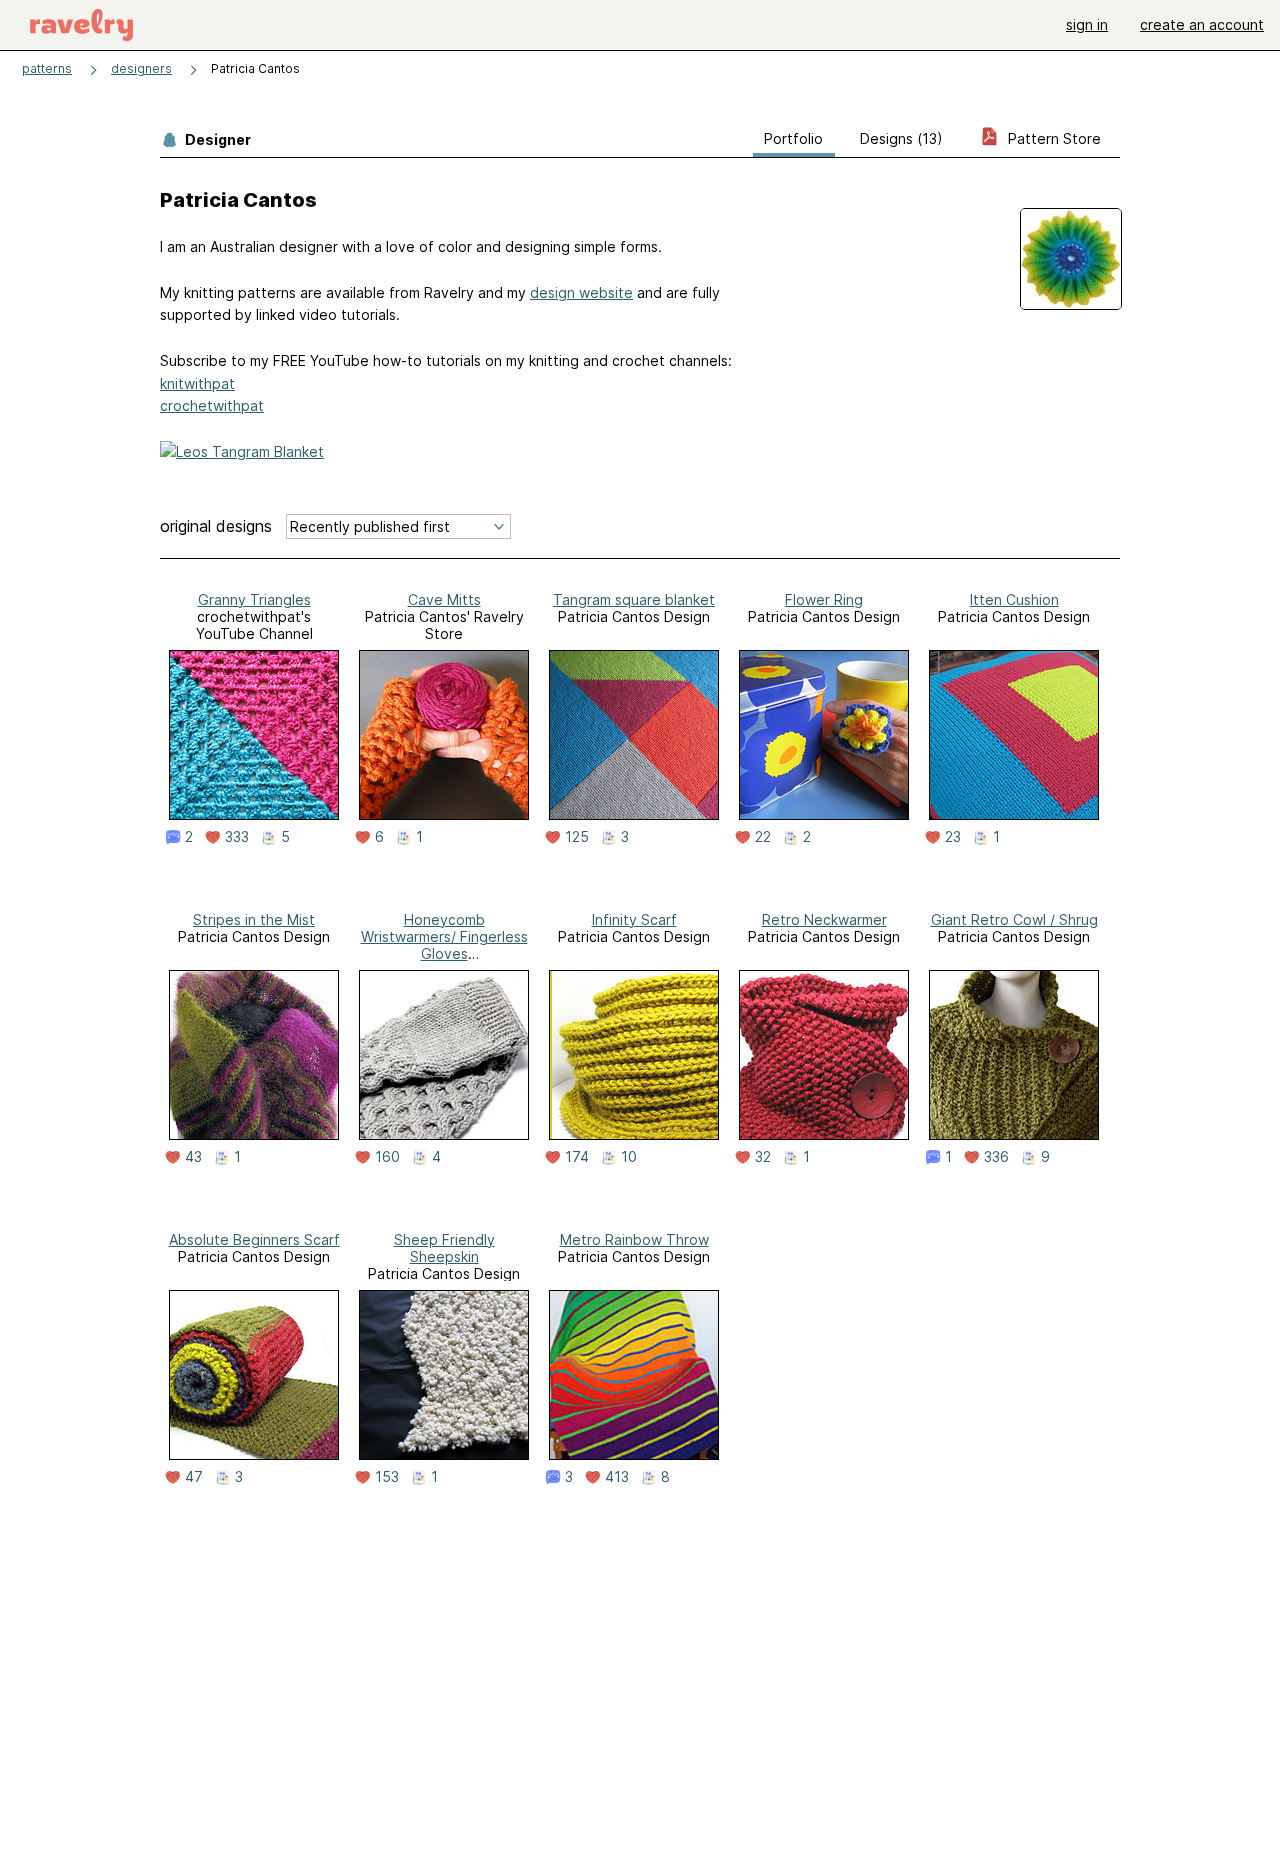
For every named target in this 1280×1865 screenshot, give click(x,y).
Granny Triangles (254, 599)
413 (617, 1477)
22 (763, 837)
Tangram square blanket (634, 599)
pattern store (1052, 138)
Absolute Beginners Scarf (254, 1239)
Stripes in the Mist (254, 919)
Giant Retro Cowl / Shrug (1014, 919)
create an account (1202, 24)
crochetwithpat (212, 405)
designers (141, 68)
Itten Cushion (1014, 599)
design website (581, 292)
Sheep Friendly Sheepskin (444, 1248)
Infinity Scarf (634, 919)
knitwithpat (197, 383)
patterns (47, 68)
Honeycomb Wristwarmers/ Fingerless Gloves (444, 936)
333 (237, 837)
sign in (1087, 24)
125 (577, 837)
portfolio (793, 138)
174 (577, 1157)
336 (996, 1157)
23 (953, 837)
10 (629, 1157)
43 (193, 1157)
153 (387, 1477)
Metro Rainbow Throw (634, 1239)
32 (763, 1157)
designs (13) (901, 138)
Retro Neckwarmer (824, 919)
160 (387, 1157)
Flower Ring (824, 599)
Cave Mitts (444, 599)
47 (194, 1477)
